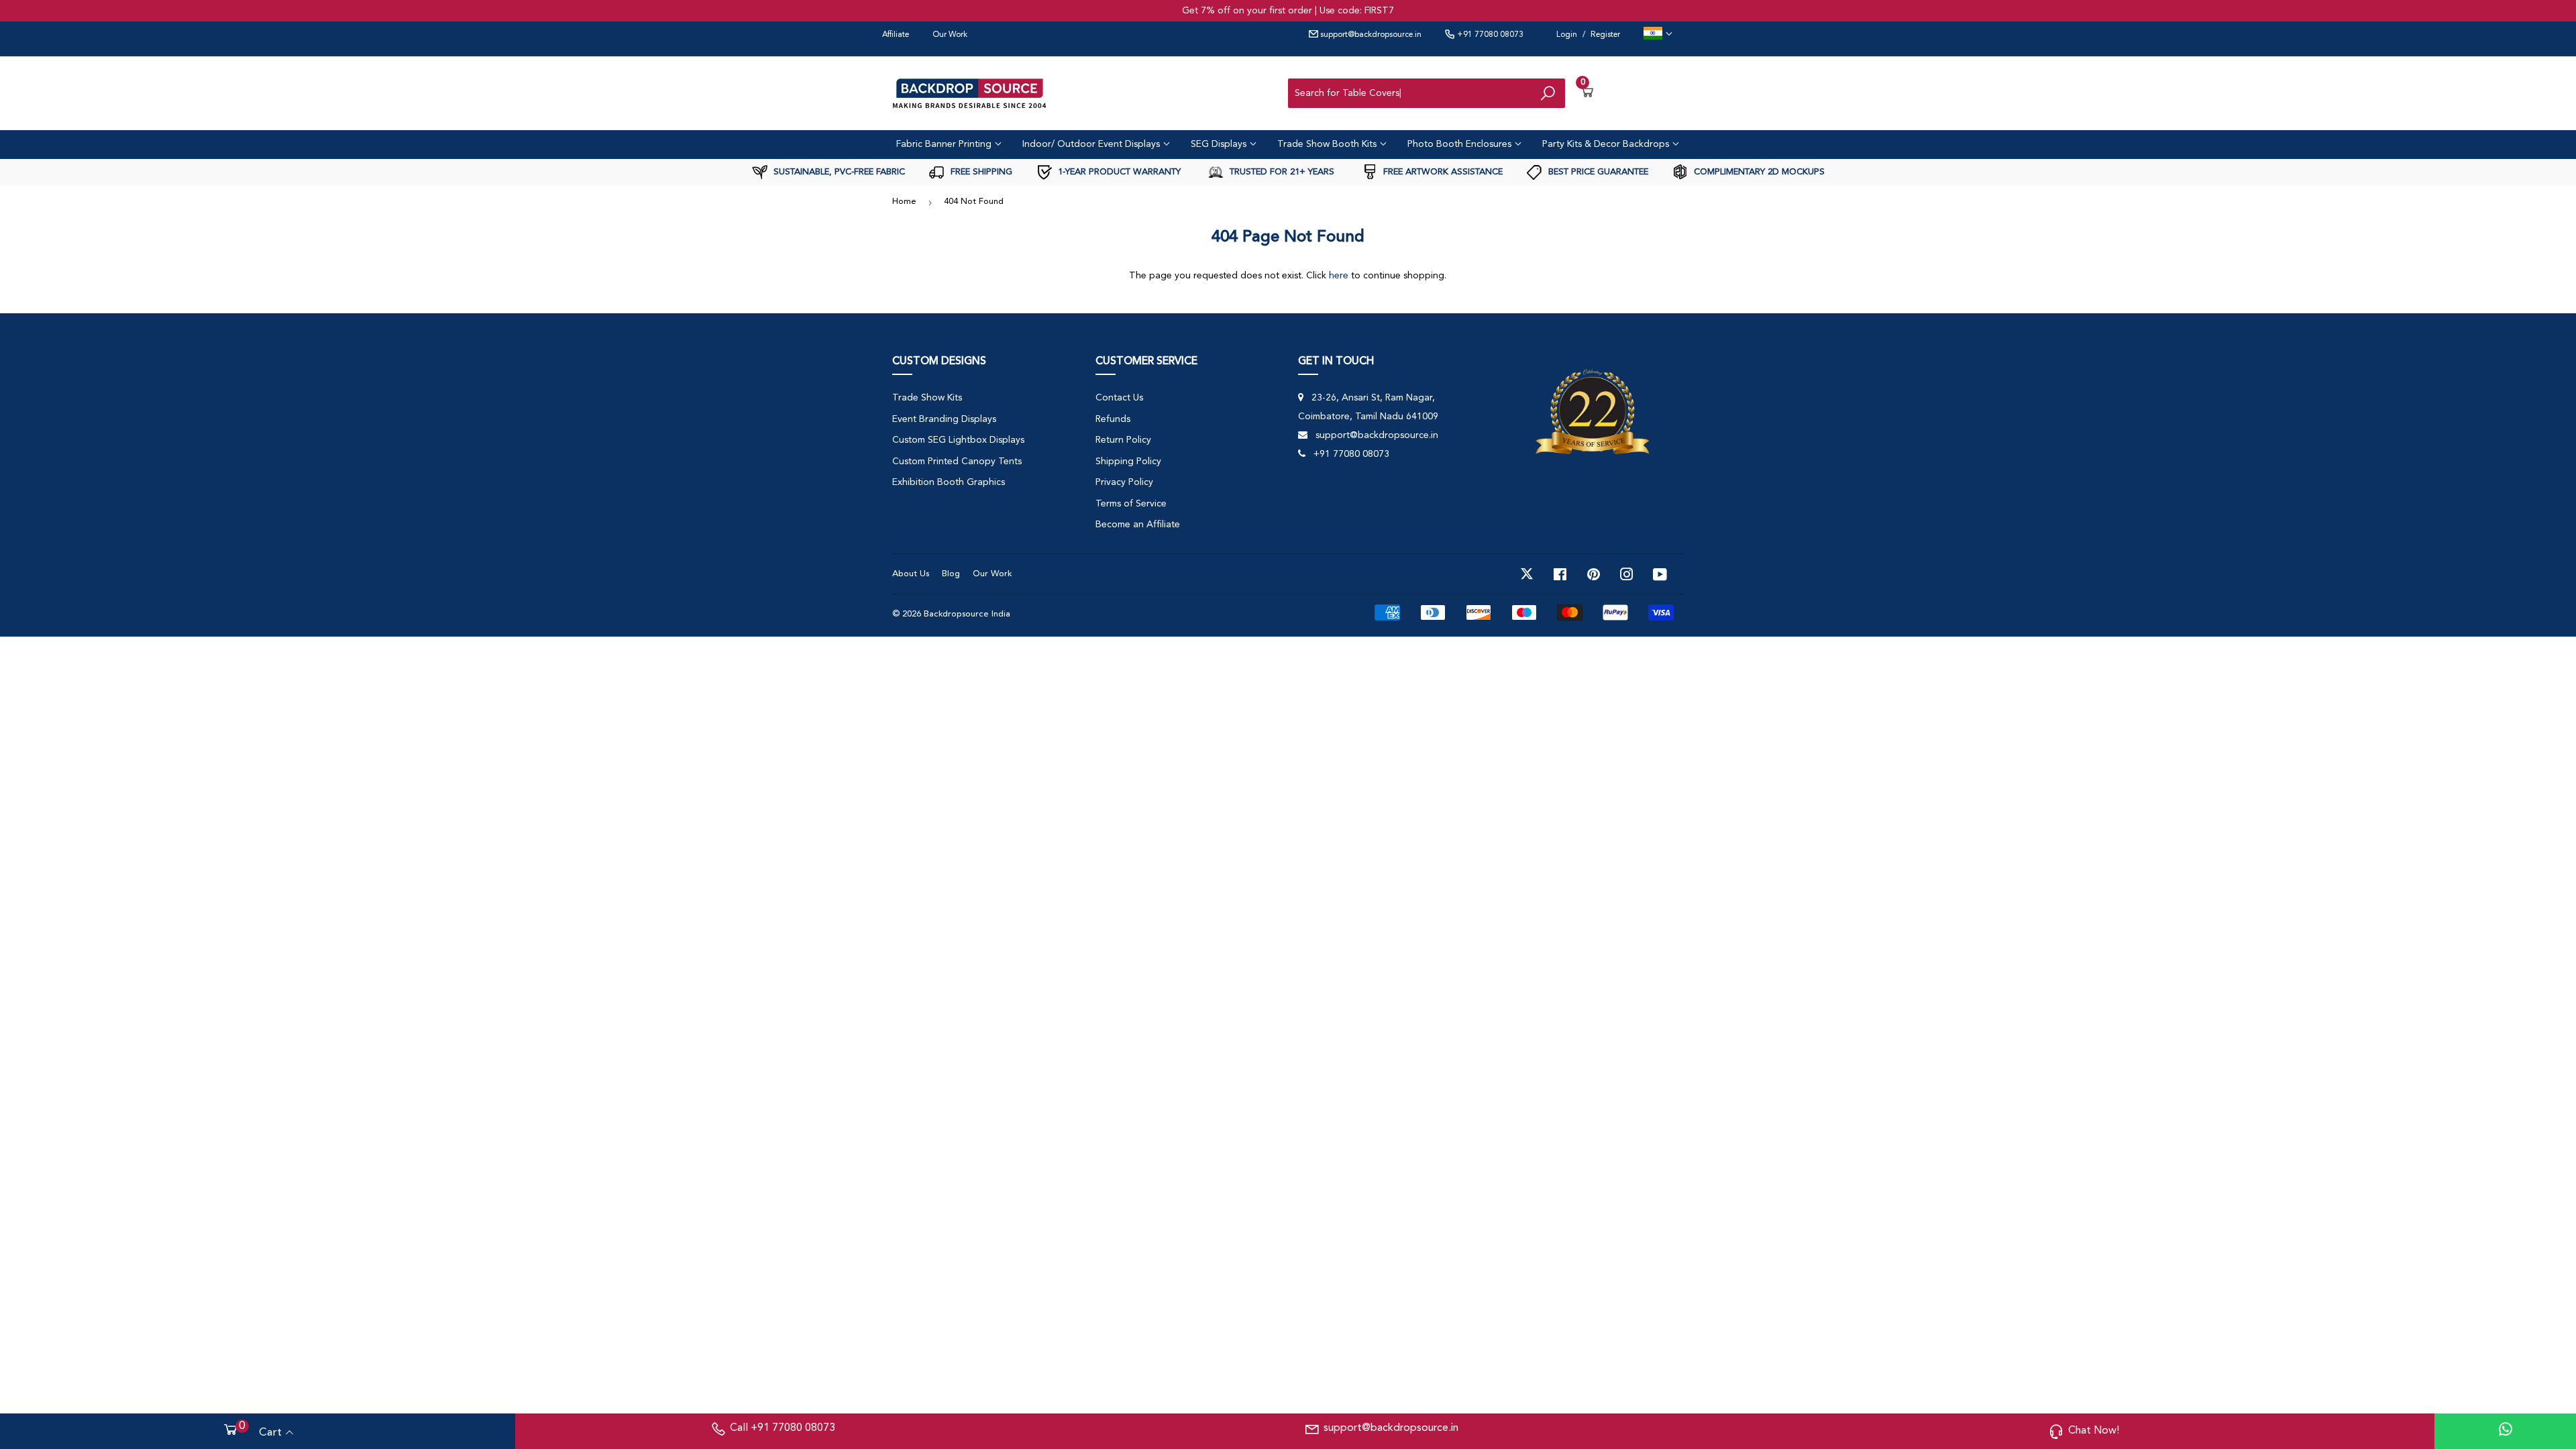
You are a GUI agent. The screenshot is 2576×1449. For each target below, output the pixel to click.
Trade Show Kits (927, 398)
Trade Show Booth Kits (1328, 144)
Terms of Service (1131, 504)
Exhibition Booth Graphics (949, 482)
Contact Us (1119, 398)
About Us (911, 574)
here (1339, 276)
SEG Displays (1220, 144)
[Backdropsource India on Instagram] (1627, 574)
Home (904, 202)
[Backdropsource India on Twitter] (1527, 574)
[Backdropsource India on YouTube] (1660, 574)
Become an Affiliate (1138, 525)
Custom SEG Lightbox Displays (958, 440)
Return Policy (1123, 440)
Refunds (1113, 419)
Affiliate (896, 35)
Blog (951, 574)
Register (1605, 35)
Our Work (950, 35)
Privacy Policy (1124, 482)
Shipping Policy (1128, 462)
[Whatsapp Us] (2506, 1431)
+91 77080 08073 (1489, 35)
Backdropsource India (967, 614)
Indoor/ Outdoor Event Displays (1092, 144)
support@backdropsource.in (1370, 35)
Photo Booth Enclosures (1461, 144)
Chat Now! (2094, 1431)
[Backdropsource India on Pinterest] (1594, 574)
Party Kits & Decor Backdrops (1607, 144)
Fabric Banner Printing (945, 144)
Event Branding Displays (944, 419)
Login (1567, 35)
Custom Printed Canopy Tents (957, 462)
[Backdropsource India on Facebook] (1560, 574)
